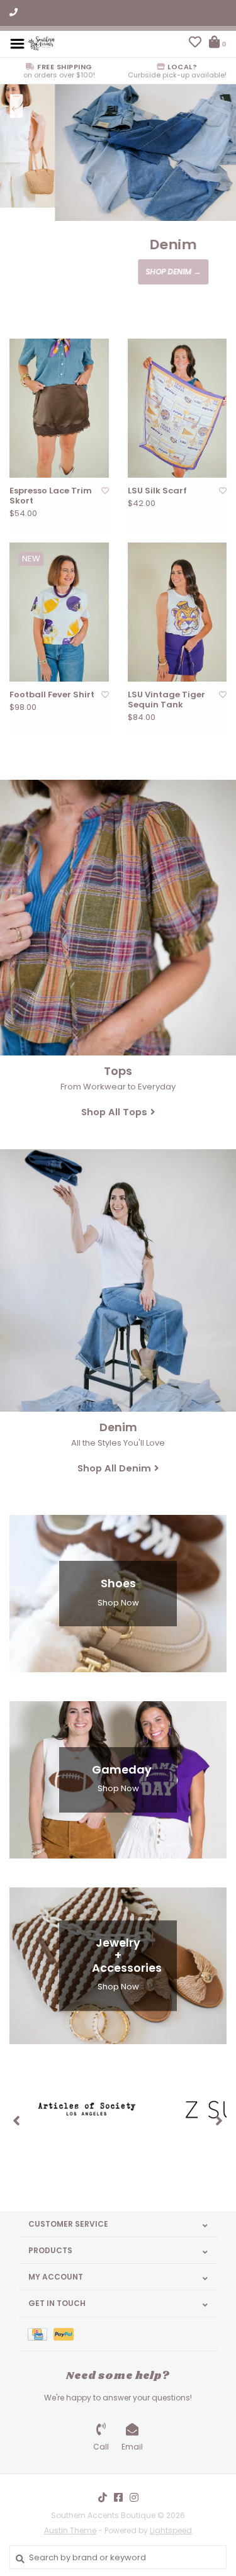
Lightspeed (171, 2530)
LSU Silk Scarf (157, 491)
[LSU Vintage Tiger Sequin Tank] (177, 612)
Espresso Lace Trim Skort (51, 496)
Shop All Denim (114, 1468)
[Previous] (17, 2120)
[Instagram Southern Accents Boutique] (134, 2497)
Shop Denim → (118, 272)
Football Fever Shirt (52, 695)
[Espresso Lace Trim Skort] (59, 408)
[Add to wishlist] (105, 491)
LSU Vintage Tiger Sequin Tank (166, 700)
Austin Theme (70, 2530)
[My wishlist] (195, 44)
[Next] (219, 2120)
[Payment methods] (41, 2334)
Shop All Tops (114, 1112)
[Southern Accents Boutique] (41, 43)
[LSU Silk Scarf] (177, 408)
